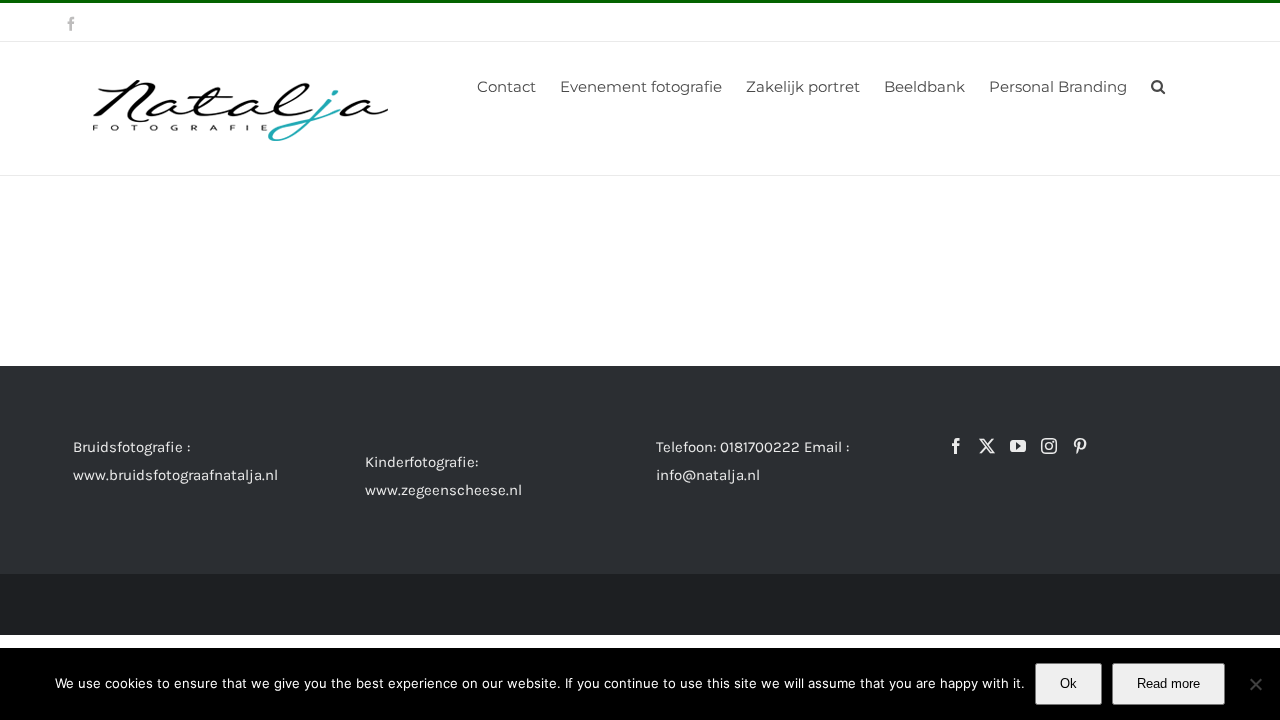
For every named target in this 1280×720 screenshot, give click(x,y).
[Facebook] (956, 446)
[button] (1158, 85)
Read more (1168, 683)
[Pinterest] (1080, 446)
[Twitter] (987, 446)
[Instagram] (1049, 446)
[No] (1255, 684)
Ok (1068, 683)
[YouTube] (1018, 446)
